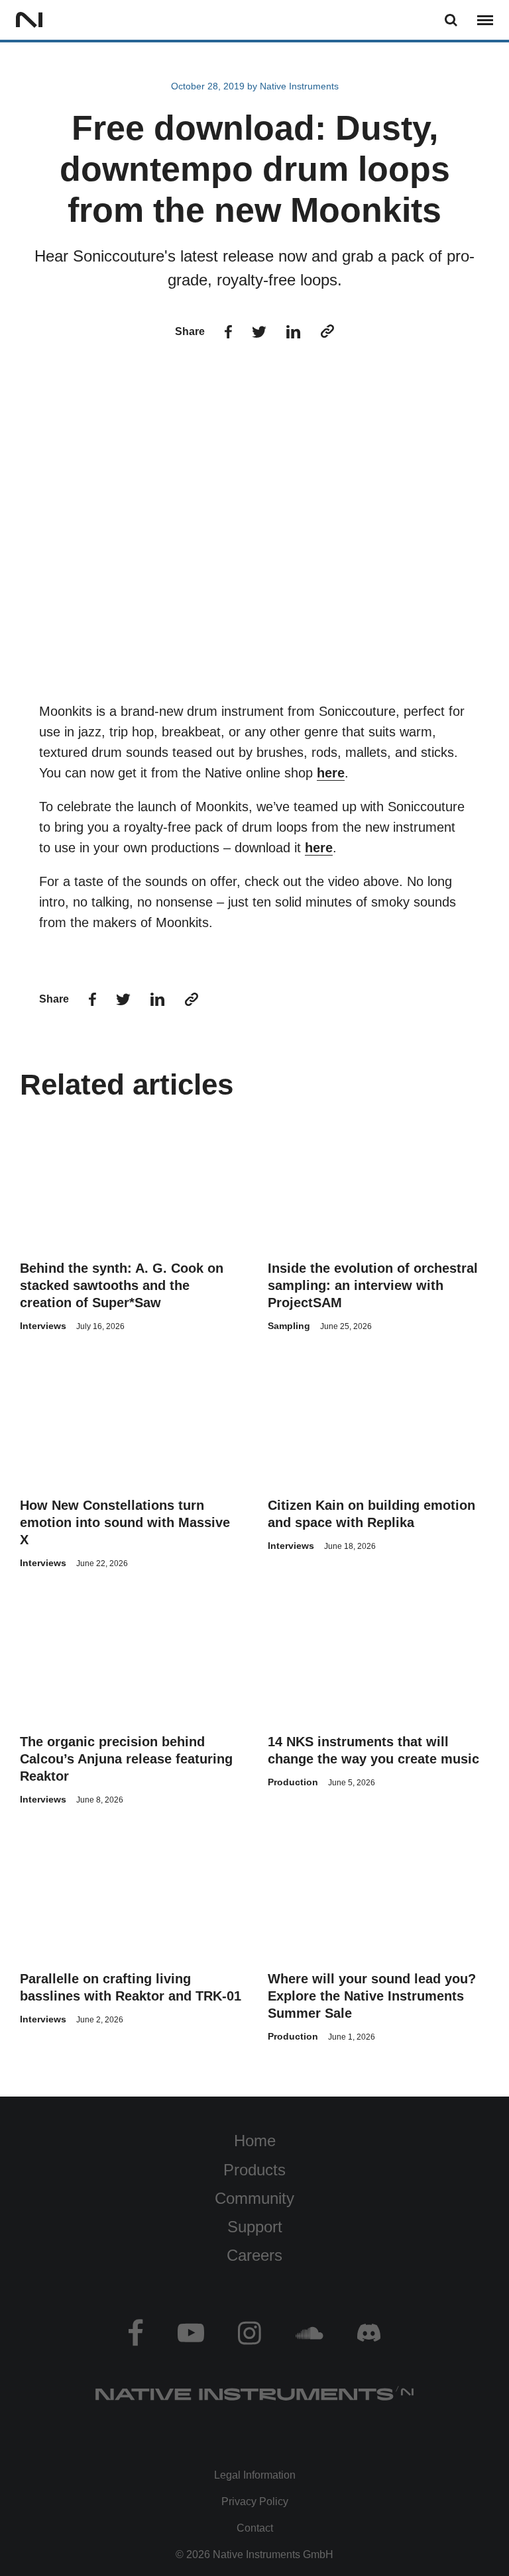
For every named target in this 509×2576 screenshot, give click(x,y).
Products (254, 2170)
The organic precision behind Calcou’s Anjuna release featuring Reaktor (126, 1759)
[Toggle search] (451, 20)
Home (255, 2141)
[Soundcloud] (310, 2333)
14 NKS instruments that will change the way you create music (373, 1750)
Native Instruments (299, 86)
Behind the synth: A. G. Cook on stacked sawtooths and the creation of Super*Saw (122, 1285)
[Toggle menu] (485, 20)
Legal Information (255, 2475)
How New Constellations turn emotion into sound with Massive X (125, 1522)
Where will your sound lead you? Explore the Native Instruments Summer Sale (372, 1996)
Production (293, 1782)
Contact (255, 2528)
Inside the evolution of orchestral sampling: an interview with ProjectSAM (373, 1285)
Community (254, 2198)
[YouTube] (191, 2333)
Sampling (289, 1326)
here (331, 773)
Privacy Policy (255, 2502)
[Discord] (366, 2333)
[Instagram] (250, 2333)
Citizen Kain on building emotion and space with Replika (371, 1514)
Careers (254, 2255)
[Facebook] (139, 2333)
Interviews (43, 1326)
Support (255, 2227)
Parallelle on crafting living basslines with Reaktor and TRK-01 (131, 1987)
